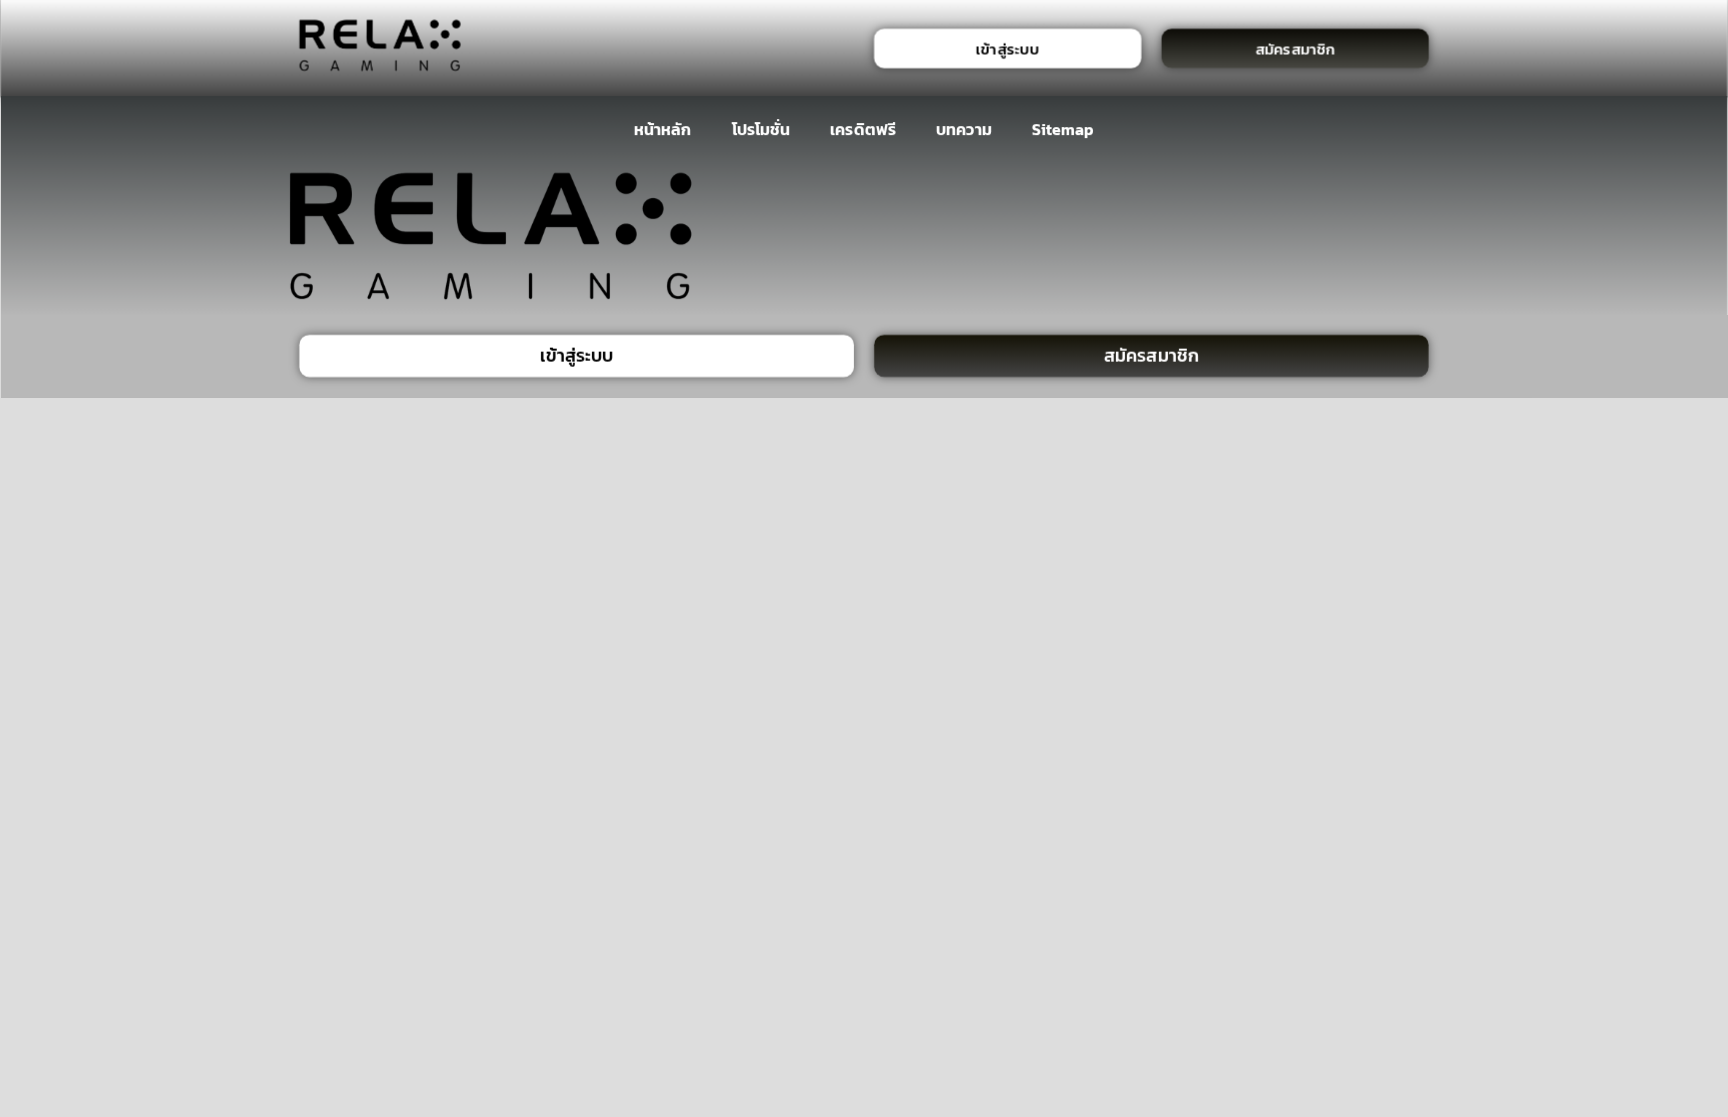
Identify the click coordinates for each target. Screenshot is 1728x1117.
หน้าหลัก (662, 129)
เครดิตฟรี (863, 129)
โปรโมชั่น (760, 129)
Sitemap (1063, 129)
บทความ (963, 129)
